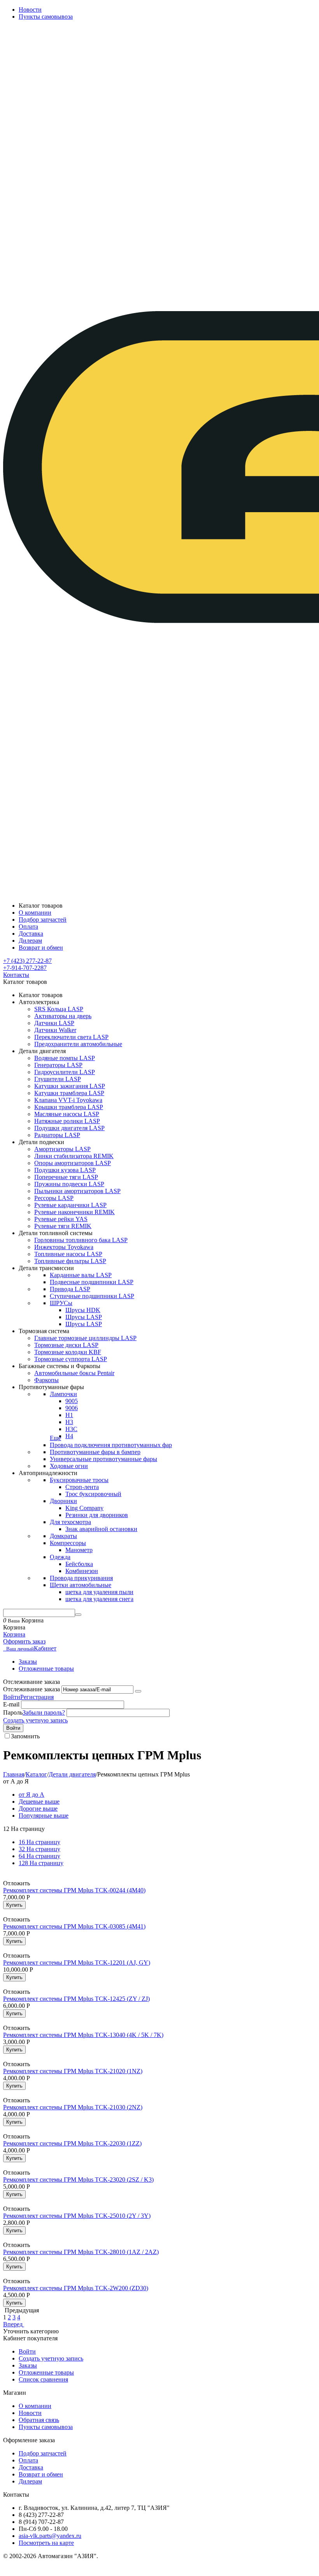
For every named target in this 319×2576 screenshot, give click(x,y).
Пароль (13, 1712)
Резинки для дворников (97, 1515)
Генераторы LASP (58, 1065)
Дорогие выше (38, 1809)
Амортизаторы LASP (62, 1149)
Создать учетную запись (35, 1720)
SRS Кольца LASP (59, 1009)
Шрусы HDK (83, 1310)
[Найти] (78, 1615)
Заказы (28, 1662)
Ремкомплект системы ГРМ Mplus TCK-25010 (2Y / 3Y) (77, 2216)
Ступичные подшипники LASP (92, 1296)
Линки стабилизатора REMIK (74, 1156)
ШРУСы (61, 1303)
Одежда (60, 1557)
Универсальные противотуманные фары (103, 1459)
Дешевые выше (39, 1802)
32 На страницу (39, 1849)
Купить (14, 1905)
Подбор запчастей (43, 2453)
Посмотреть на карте (46, 2543)
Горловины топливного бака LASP (81, 1240)
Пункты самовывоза (46, 17)
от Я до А (32, 1795)
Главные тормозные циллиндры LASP (85, 1338)
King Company (84, 1508)
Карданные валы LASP (81, 1275)
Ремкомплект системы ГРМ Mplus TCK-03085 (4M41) (74, 1926)
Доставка (31, 2467)
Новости (30, 10)
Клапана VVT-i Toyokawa (68, 1100)
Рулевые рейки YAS (61, 1219)
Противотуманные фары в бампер (95, 1452)
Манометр (79, 1550)
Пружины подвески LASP (69, 1184)
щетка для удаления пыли (99, 1592)
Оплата (28, 2460)
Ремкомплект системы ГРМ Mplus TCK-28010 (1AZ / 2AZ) (81, 2252)
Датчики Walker (55, 1030)
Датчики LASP (54, 1023)
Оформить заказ (24, 1641)
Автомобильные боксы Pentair (74, 1373)
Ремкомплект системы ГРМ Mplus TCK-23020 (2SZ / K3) (78, 2180)
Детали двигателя (72, 1774)
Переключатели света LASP (71, 1037)
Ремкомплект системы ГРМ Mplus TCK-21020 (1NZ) (73, 2071)
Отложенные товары (46, 1669)
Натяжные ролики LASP (67, 1121)
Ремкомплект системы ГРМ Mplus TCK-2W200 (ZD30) (76, 2288)
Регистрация (37, 1697)
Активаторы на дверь (63, 1016)
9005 (72, 1401)
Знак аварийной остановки (101, 1529)
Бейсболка (79, 1564)
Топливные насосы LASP (68, 1254)
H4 (69, 1436)
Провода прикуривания (81, 1578)
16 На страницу (39, 1842)
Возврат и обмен (41, 2474)
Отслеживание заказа (32, 1689)
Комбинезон (82, 1571)
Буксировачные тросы (79, 1480)
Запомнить (25, 1736)
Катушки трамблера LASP (69, 1093)
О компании (35, 2406)
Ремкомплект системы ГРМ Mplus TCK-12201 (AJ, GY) (77, 1963)
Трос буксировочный (93, 1494)
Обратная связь (39, 2420)
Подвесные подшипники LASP (92, 1282)
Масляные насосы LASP (67, 1114)
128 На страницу (41, 1863)
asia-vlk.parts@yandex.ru (50, 2536)
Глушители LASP (58, 1079)
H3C (71, 1429)
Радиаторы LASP (57, 1135)
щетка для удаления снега (99, 1599)
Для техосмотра (70, 1522)
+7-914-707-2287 (25, 968)
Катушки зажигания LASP (70, 1086)
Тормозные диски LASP (66, 1345)
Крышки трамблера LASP (69, 1107)
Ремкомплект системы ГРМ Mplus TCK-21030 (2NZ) (73, 2107)
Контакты (16, 975)
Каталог (36, 1774)
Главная (14, 1774)
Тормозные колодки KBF (68, 1352)
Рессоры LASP (54, 1198)
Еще (55, 1438)
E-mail (11, 1704)
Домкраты (63, 1536)
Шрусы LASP (84, 1317)
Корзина (14, 1634)
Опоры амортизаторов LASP (73, 1163)
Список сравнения (43, 2379)
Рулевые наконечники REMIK (74, 1212)
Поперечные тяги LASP (66, 1177)
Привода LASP (70, 1289)
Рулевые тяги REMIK (63, 1226)
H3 (69, 1422)
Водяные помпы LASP (65, 1058)
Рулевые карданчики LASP (70, 1205)
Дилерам (30, 2481)
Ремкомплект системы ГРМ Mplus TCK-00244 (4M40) (74, 1890)
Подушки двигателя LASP (69, 1128)
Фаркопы (46, 1380)
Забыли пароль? (44, 1712)
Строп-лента (82, 1487)
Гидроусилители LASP (65, 1072)
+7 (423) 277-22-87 (27, 961)
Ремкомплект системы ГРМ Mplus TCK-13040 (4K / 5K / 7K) (83, 2035)
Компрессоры (68, 1543)
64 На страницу (39, 1856)
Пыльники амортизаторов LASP (77, 1191)
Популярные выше (44, 1816)
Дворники (63, 1501)
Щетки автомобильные (81, 1585)
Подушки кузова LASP (65, 1170)
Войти (12, 1697)
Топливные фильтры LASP (70, 1261)
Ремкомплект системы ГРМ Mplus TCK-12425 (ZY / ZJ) (76, 1999)
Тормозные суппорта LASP (71, 1359)
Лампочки (63, 1394)
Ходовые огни (69, 1466)
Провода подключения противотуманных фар (111, 1445)
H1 (69, 1415)
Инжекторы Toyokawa (64, 1247)
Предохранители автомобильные (78, 1044)
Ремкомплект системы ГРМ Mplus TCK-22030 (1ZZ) (72, 2143)
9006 (72, 1408)
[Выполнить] (138, 1691)
